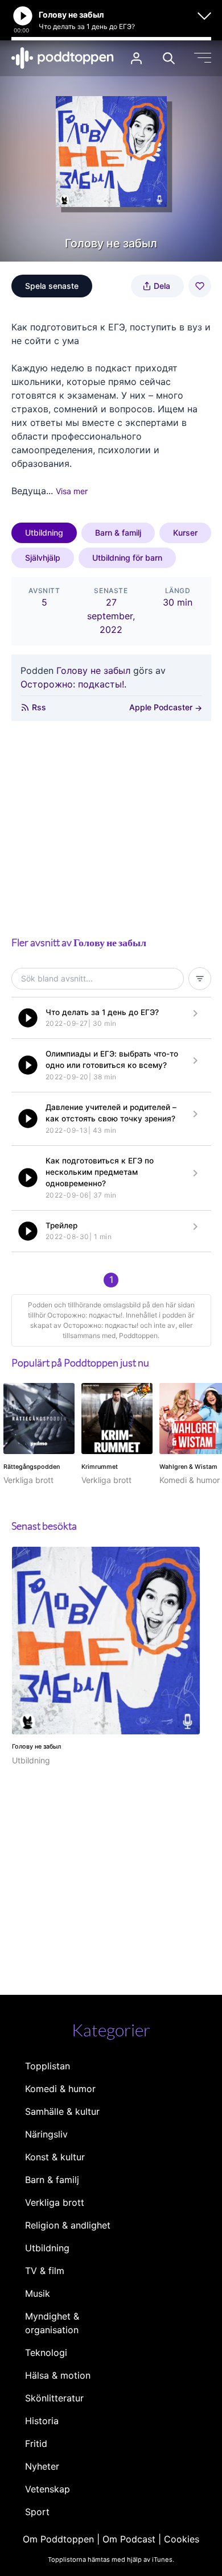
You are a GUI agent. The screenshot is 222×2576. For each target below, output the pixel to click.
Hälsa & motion (58, 2375)
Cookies (182, 2539)
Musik (38, 2293)
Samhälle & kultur (62, 2111)
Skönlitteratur (54, 2398)
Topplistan (48, 2066)
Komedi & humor (60, 2089)
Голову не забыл (93, 670)
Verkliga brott (55, 2202)
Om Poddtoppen (58, 2539)
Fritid (36, 2444)
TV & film (45, 2271)
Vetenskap (48, 2489)
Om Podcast (129, 2539)
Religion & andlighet (68, 2225)
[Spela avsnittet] (28, 1018)
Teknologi (46, 2353)
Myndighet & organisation (52, 2323)
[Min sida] (136, 58)
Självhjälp (43, 558)
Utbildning (44, 533)
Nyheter (42, 2466)
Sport (37, 2512)
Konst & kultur (55, 2157)
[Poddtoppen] (63, 58)
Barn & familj (118, 533)
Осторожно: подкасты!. (73, 684)
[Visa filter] (200, 979)
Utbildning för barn (127, 558)
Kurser (185, 533)
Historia (42, 2421)
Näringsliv (46, 2134)
